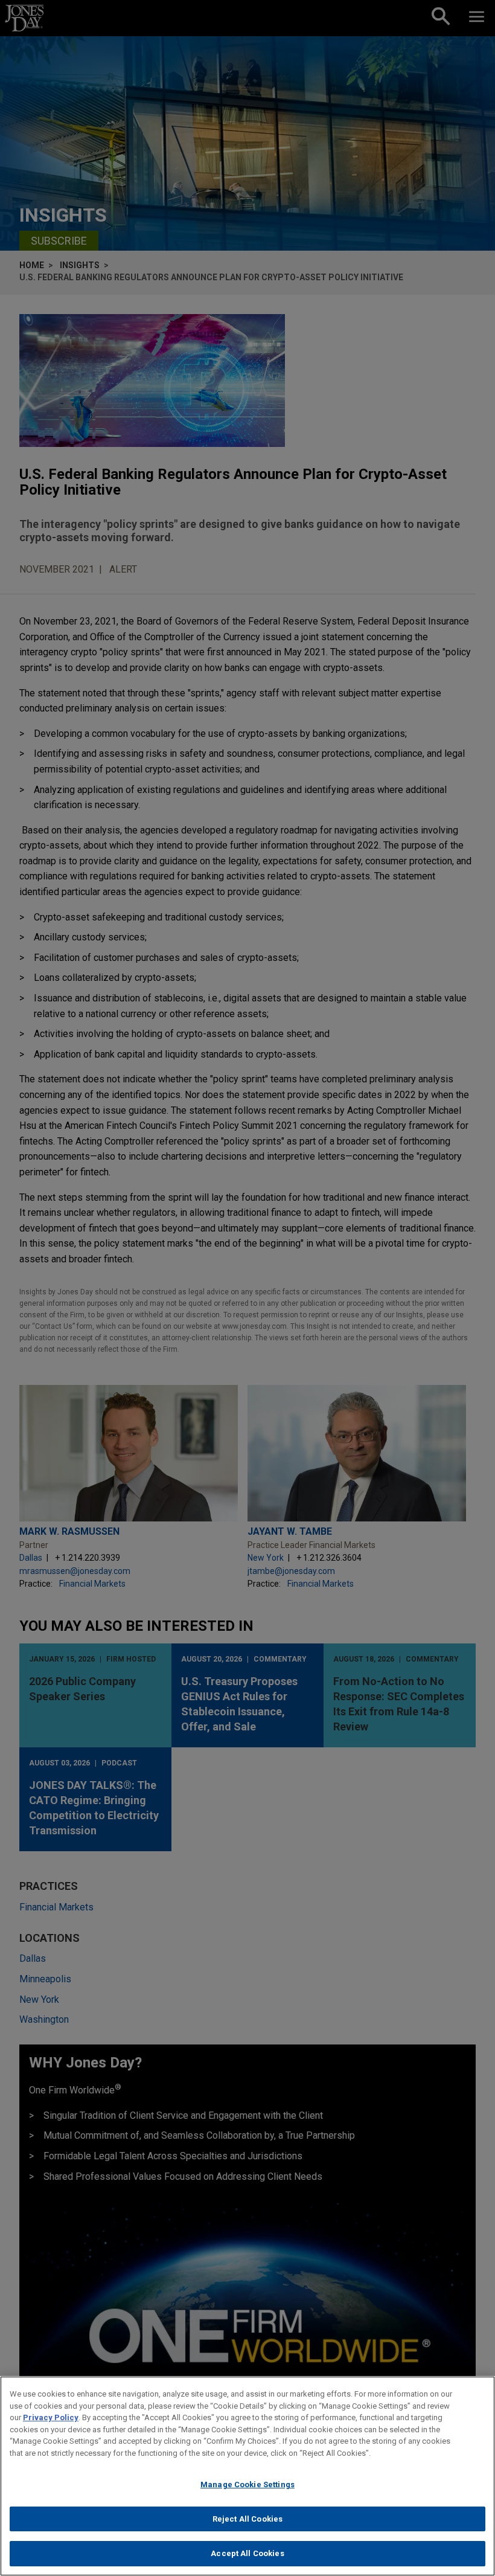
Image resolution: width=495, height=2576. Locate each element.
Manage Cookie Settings (247, 2484)
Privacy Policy (51, 2417)
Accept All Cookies (247, 2553)
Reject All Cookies (247, 2519)
